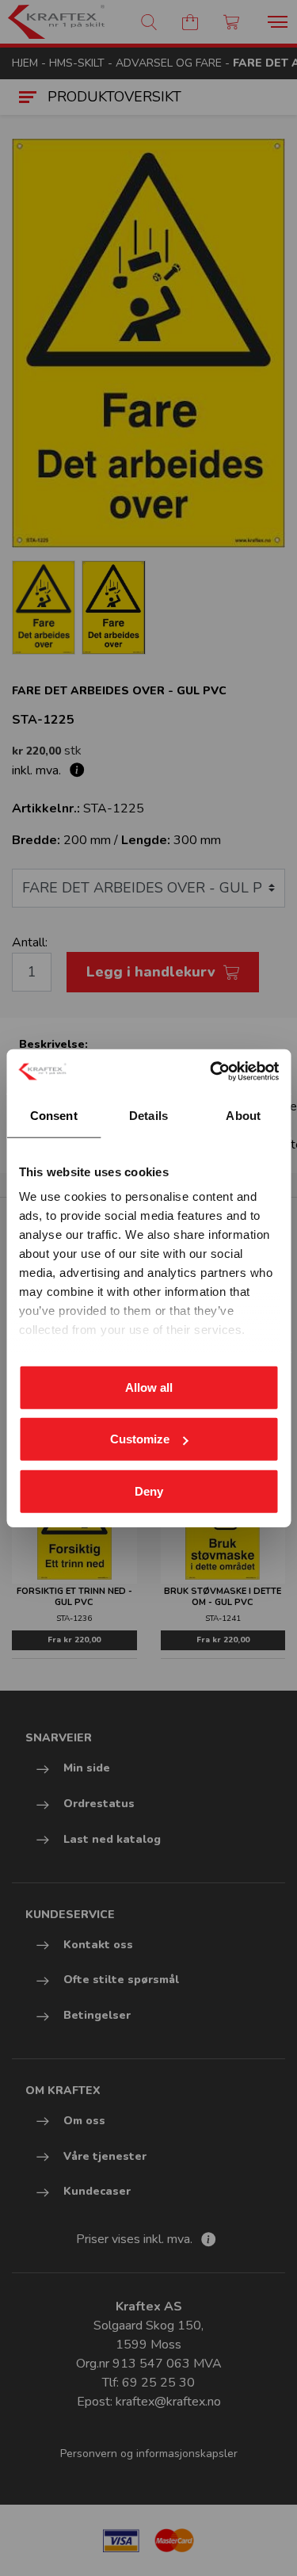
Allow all (149, 1387)
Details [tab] (148, 1115)
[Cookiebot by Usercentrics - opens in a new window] (211, 1072)
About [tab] (243, 1115)
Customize (140, 1439)
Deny (149, 1491)
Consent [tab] (54, 1115)
